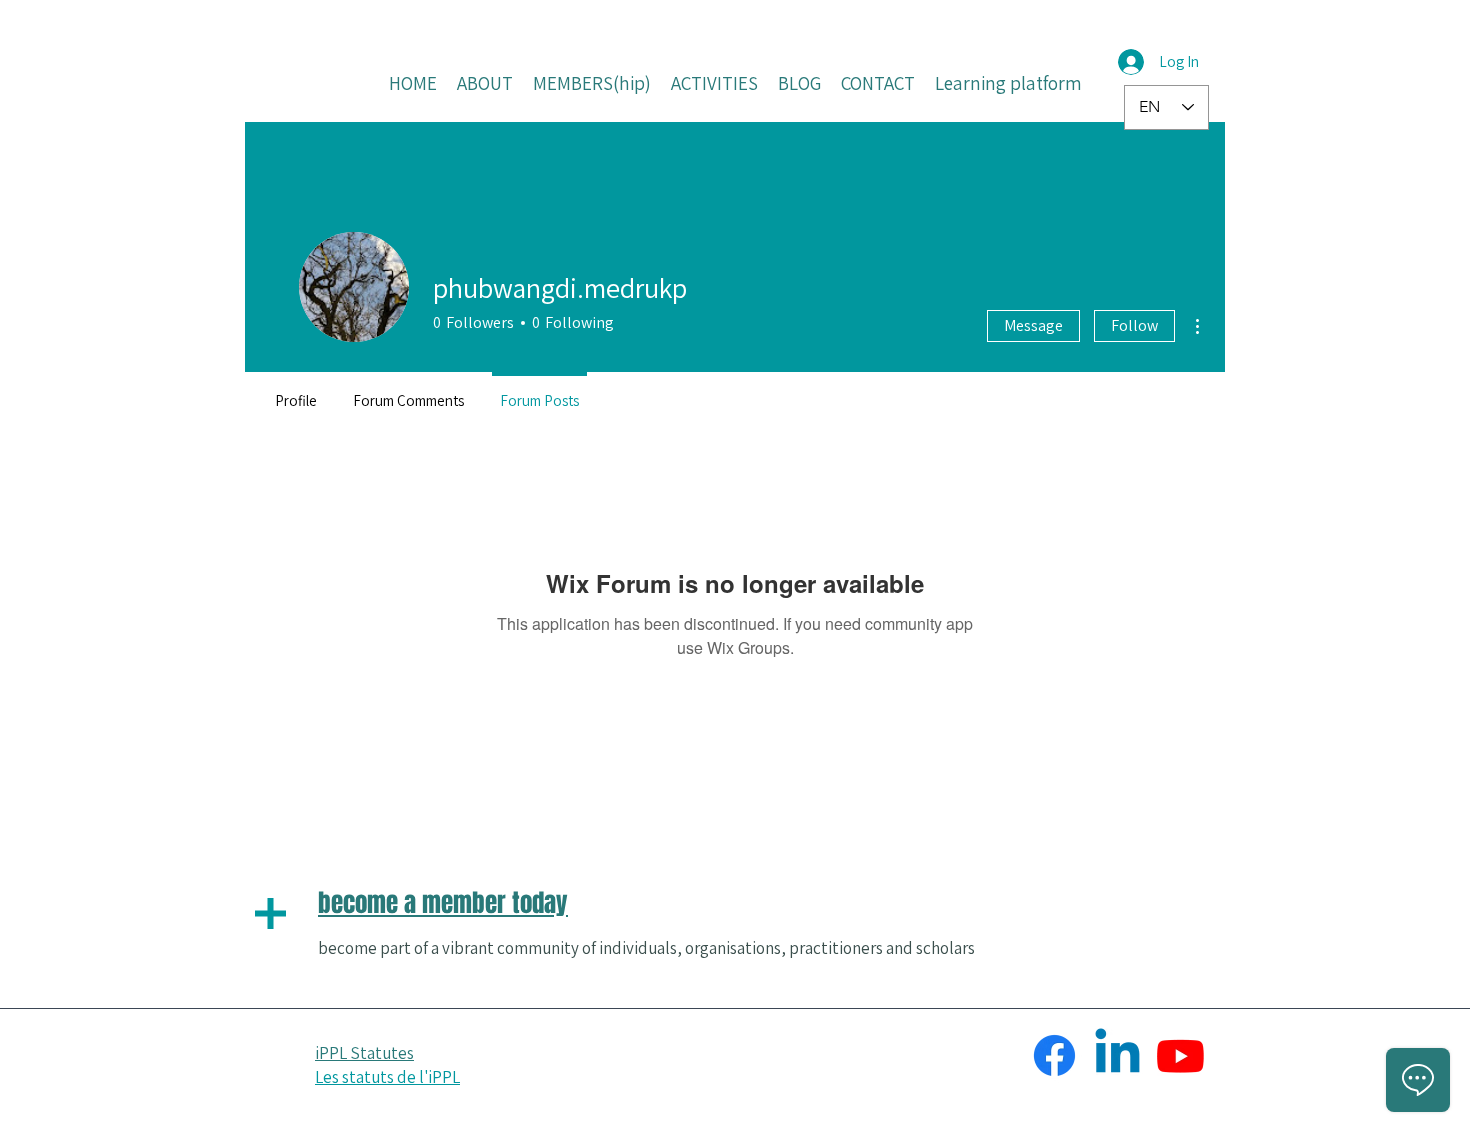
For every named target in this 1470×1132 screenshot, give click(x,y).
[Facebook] (1054, 1055)
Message (1033, 325)
